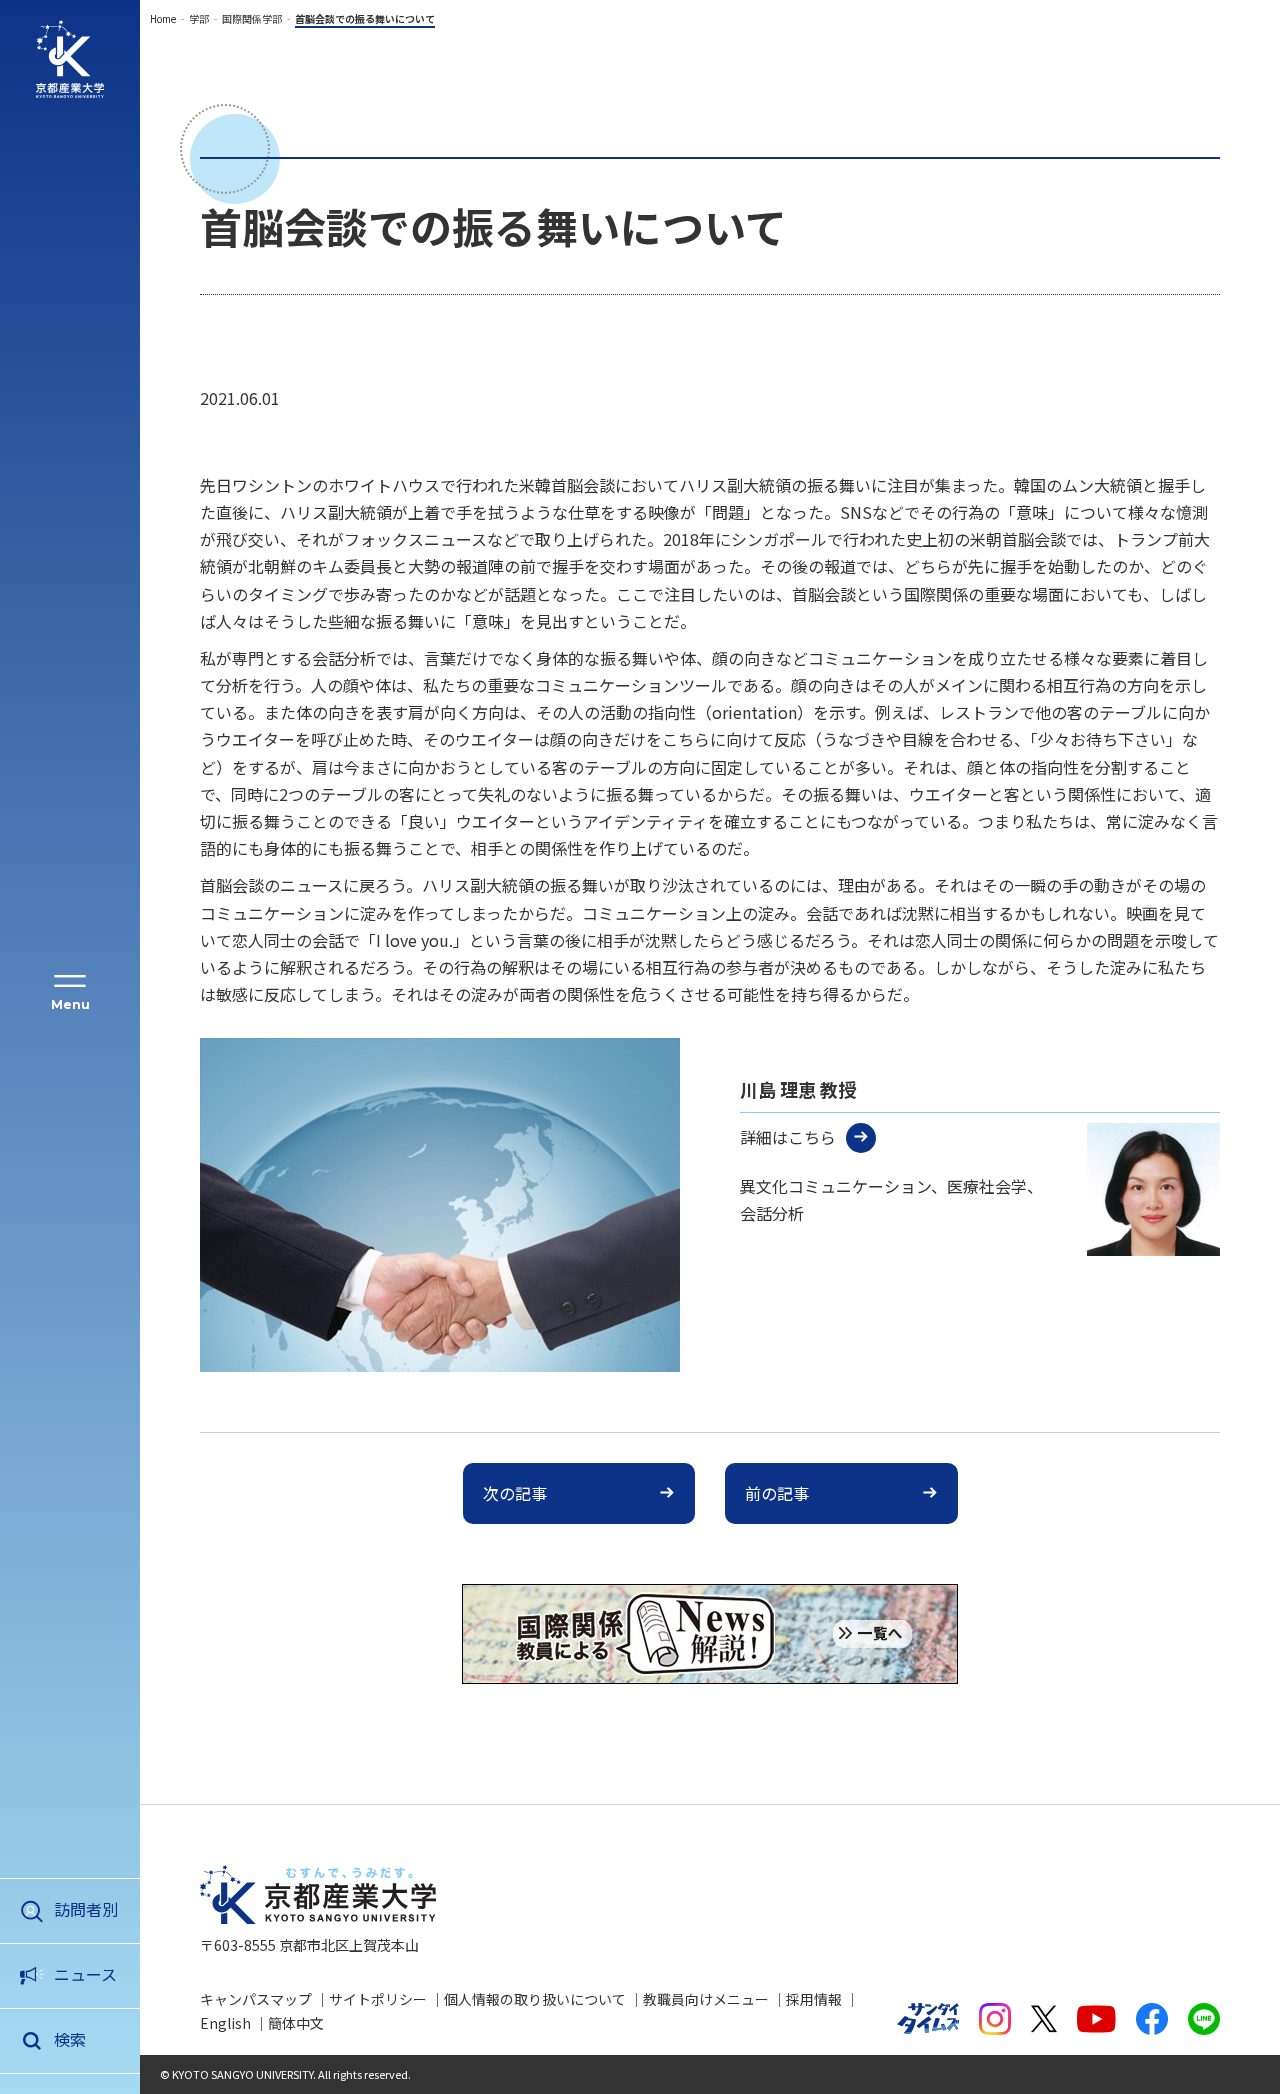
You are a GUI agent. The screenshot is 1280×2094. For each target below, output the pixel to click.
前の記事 (777, 1493)
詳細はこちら (788, 1137)
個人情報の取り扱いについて (535, 1999)
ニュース (85, 1974)
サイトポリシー (378, 1999)
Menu (70, 1004)
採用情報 (814, 1999)
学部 (199, 18)
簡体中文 (296, 2023)
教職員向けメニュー (706, 1999)
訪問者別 (86, 1909)
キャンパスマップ (256, 1999)
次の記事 (515, 1493)
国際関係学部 (252, 18)
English (225, 2023)
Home (163, 18)
